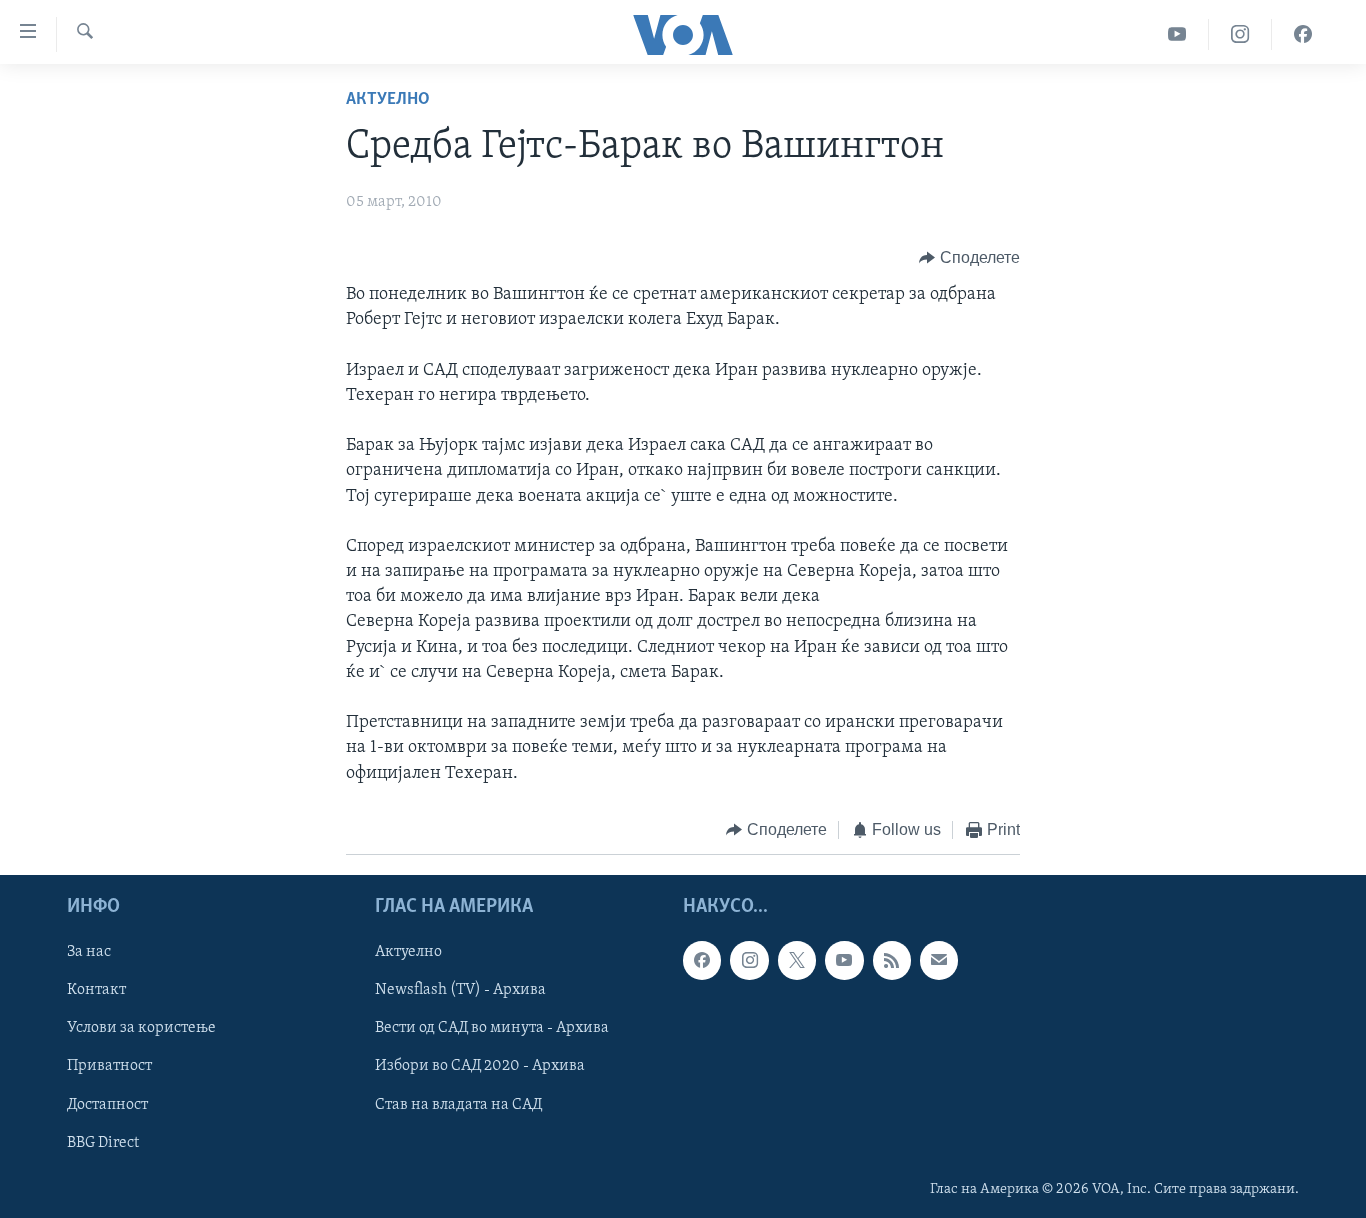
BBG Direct (103, 1143)
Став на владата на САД (458, 1105)
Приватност (109, 1067)
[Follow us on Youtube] (844, 961)
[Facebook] (1303, 34)
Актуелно (388, 100)
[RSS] (892, 961)
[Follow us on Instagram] (749, 961)
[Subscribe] (939, 961)
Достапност (107, 1105)
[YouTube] (1177, 34)
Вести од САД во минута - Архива (492, 1029)
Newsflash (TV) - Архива (460, 991)
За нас (89, 953)
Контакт (96, 991)
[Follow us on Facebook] (702, 961)
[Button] (969, 258)
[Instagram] (1240, 34)
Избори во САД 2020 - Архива (480, 1067)
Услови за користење (141, 1029)
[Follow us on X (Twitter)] (797, 961)
